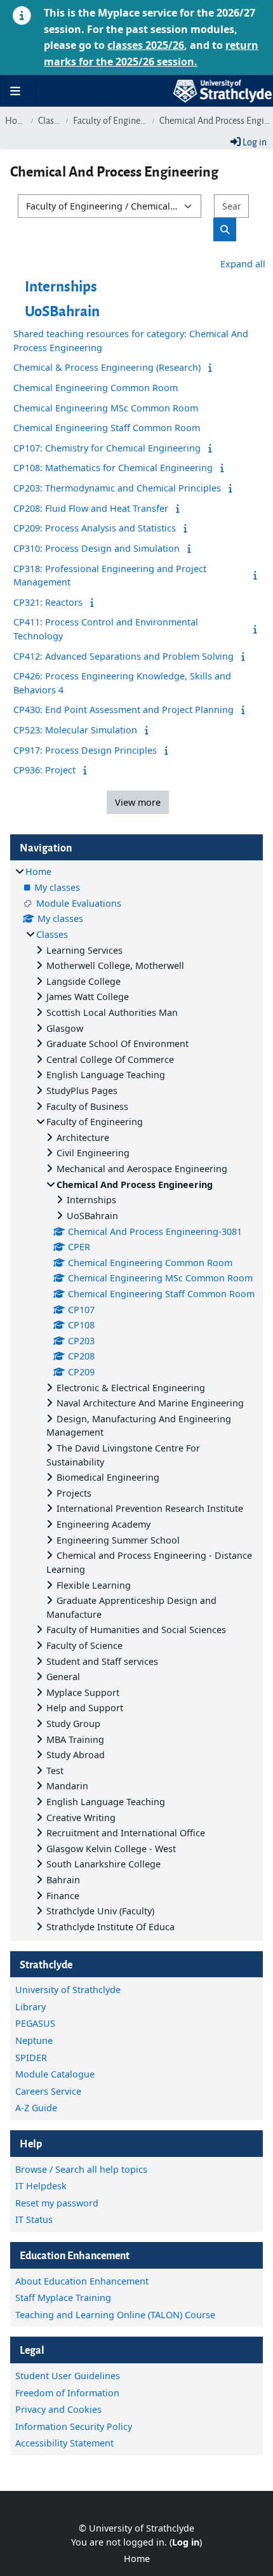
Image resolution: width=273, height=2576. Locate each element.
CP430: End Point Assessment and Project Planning (123, 710)
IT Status (34, 2219)
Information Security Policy (74, 2426)
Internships (61, 285)
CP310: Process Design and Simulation (97, 548)
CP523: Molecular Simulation (75, 730)
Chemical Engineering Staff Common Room (107, 428)
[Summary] (212, 367)
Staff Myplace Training (63, 2298)
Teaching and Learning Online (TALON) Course (115, 2315)
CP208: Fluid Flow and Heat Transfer (91, 508)
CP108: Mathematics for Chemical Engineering (113, 468)
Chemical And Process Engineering (216, 120)
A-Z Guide (36, 2108)
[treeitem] (136, 1399)
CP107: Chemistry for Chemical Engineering (107, 448)
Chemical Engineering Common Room (96, 388)
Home (16, 120)
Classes (50, 120)
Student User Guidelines (68, 2376)
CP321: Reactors (48, 602)
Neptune (34, 2040)
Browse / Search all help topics (81, 2169)
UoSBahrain (62, 310)
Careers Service (48, 2091)
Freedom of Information (67, 2393)
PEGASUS (35, 2023)
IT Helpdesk (41, 2186)
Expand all (243, 264)
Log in (254, 141)
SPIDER (31, 2058)
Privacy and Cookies (58, 2409)
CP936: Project (44, 770)
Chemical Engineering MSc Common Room (106, 408)
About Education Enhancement (82, 2281)
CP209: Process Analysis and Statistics (95, 528)
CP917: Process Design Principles (85, 750)
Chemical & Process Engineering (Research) (107, 367)
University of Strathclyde (68, 1990)
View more (138, 802)
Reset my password (57, 2203)
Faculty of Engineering (110, 120)
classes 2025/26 (146, 45)
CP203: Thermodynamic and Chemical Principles (117, 488)
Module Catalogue (55, 2074)
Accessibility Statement (64, 2443)
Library (30, 2007)
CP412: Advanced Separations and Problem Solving (123, 656)
